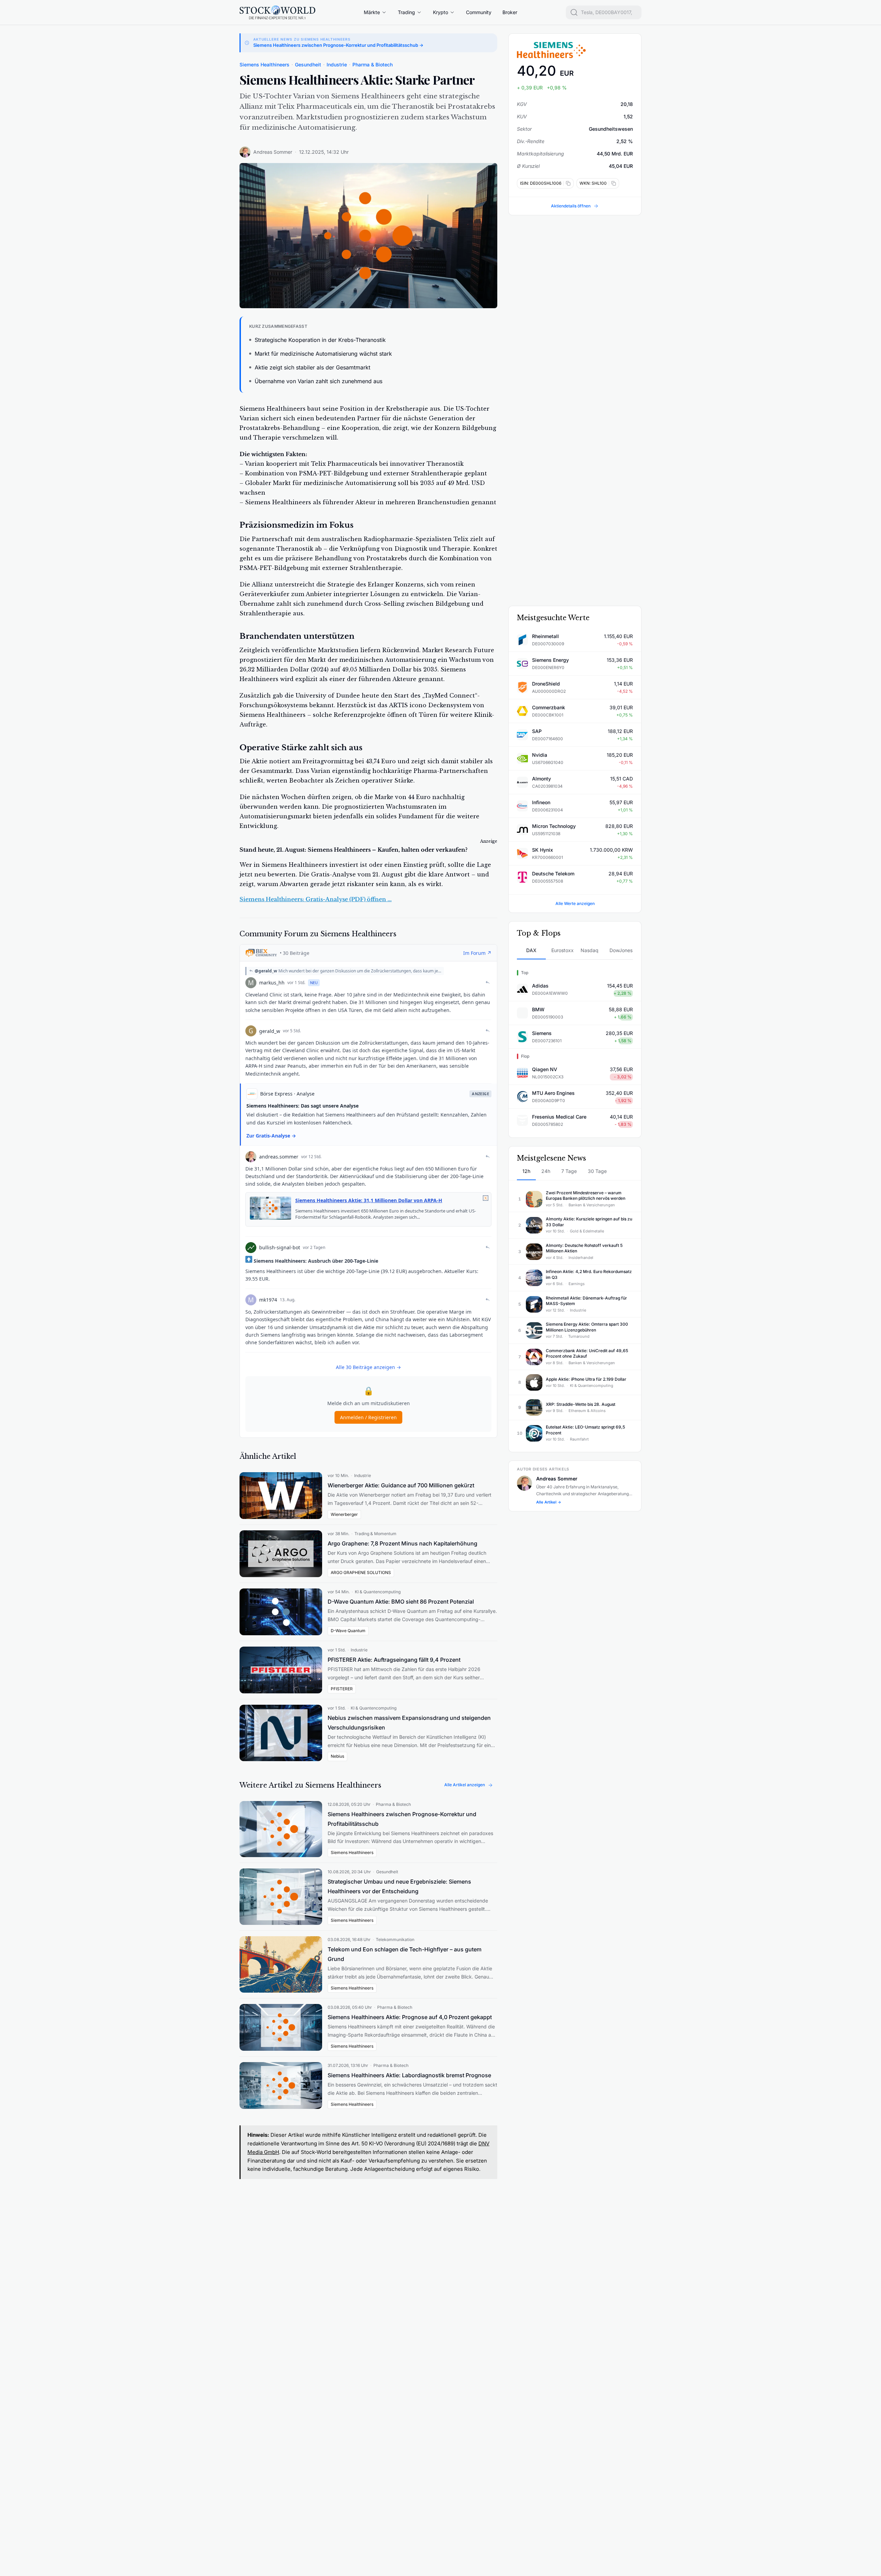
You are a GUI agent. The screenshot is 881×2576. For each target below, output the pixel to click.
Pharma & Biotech (373, 64)
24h (546, 1171)
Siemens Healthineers (264, 64)
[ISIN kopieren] (567, 183)
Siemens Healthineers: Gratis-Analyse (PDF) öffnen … (316, 899)
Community (479, 12)
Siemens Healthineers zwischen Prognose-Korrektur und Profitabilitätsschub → (338, 45)
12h (526, 1171)
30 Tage (597, 1171)
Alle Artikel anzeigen (465, 1785)
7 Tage (569, 1171)
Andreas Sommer (273, 152)
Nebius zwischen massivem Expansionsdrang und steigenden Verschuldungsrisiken (409, 1723)
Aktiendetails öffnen (571, 206)
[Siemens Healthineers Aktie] (575, 50)
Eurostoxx (562, 950)
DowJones (621, 950)
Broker (510, 12)
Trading (406, 12)
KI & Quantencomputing (378, 1592)
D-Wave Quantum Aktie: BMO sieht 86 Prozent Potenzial (401, 1602)
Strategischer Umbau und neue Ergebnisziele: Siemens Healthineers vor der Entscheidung (399, 1886)
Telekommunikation (395, 1939)
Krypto (440, 12)
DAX (531, 950)
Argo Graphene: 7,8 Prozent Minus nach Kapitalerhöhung (402, 1543)
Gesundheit (308, 64)
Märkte (372, 12)
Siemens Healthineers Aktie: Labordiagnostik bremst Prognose (409, 2075)
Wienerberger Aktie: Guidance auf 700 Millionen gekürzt (401, 1485)
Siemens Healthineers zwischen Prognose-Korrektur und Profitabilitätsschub (402, 1819)
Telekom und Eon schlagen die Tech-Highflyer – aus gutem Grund (405, 1954)
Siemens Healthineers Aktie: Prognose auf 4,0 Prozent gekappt (410, 2017)
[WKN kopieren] (612, 183)
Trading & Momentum (375, 1534)
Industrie (337, 64)
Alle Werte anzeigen (575, 903)
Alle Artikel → (549, 1502)
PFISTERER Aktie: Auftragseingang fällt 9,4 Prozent (394, 1660)
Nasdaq (590, 950)
